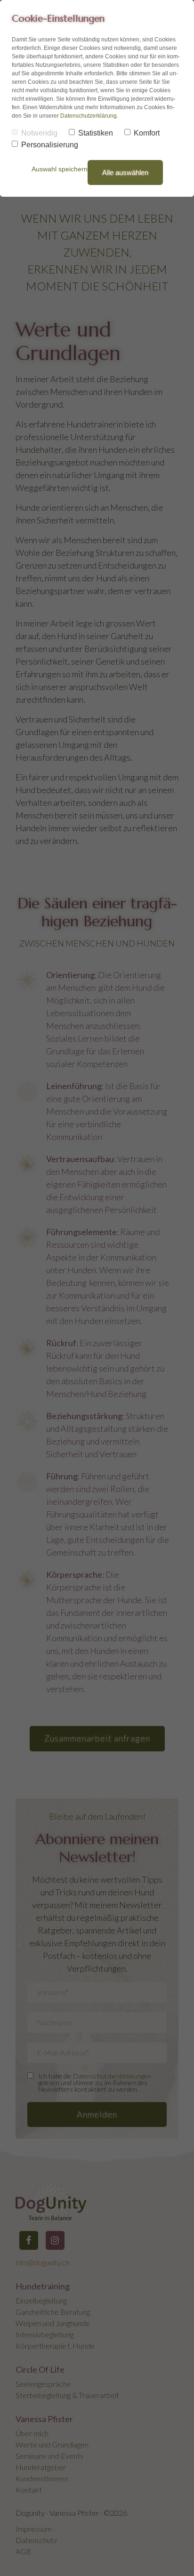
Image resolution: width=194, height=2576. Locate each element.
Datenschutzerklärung (89, 116)
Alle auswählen (125, 173)
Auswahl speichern (60, 169)
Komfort (147, 133)
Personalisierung (50, 145)
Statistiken (96, 133)
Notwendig (39, 133)
